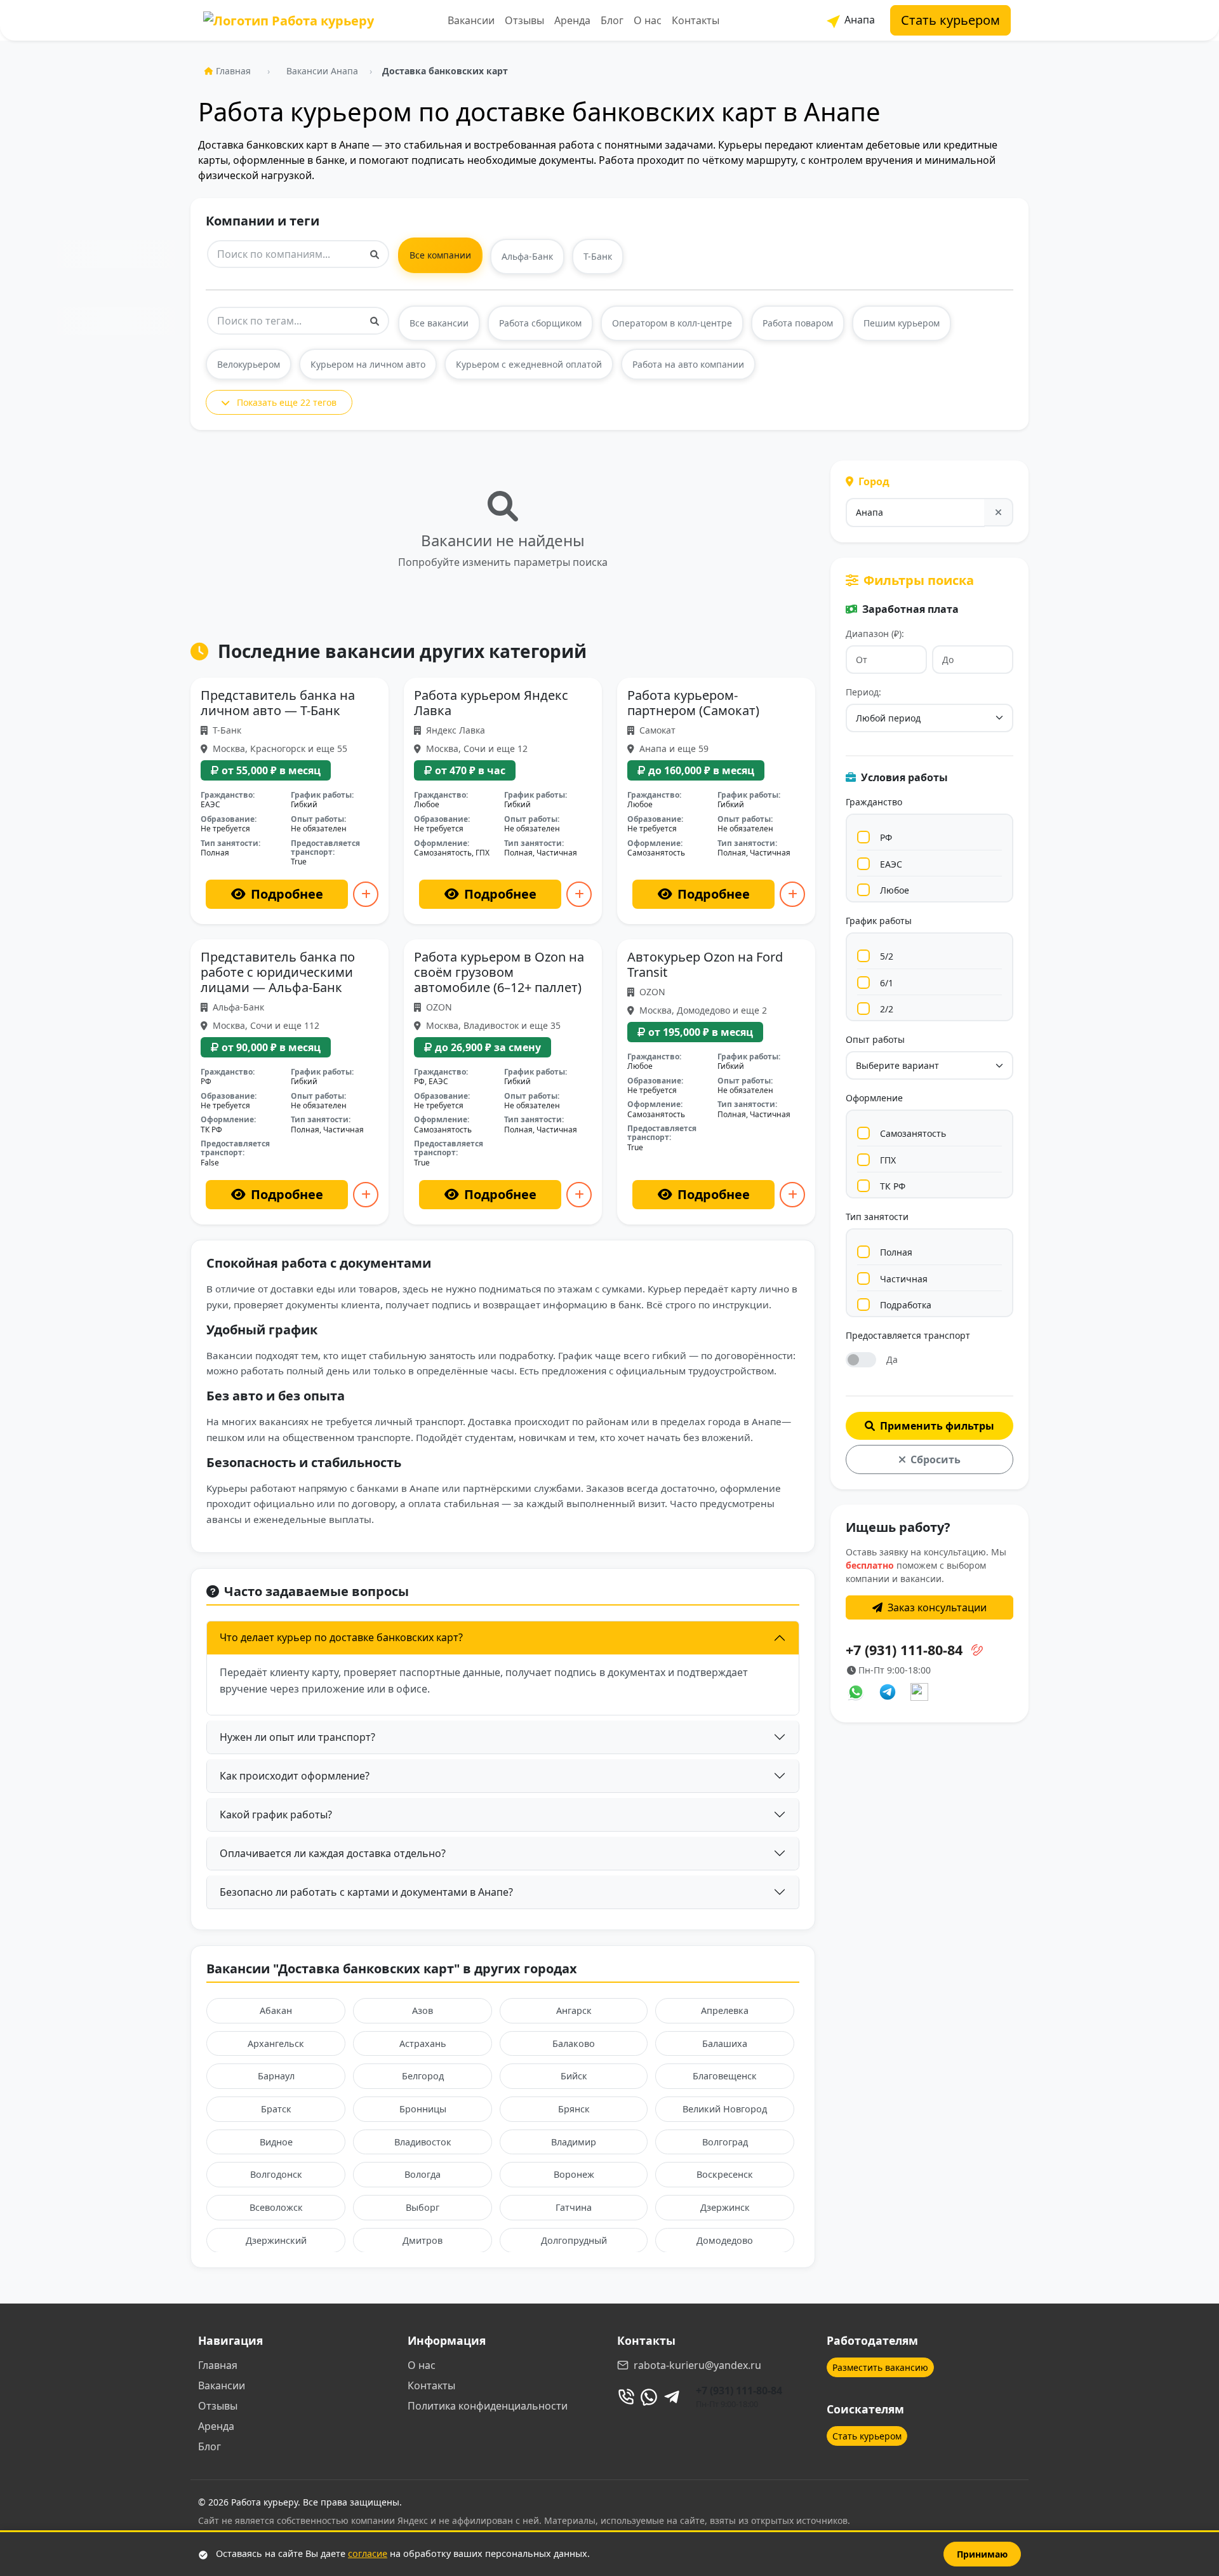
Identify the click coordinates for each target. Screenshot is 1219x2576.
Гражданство (874, 802)
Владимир (574, 2142)
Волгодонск (276, 2174)
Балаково (574, 2043)
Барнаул (276, 2076)
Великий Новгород (725, 2109)
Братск (276, 2109)
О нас (648, 20)
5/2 (887, 956)
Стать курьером (950, 20)
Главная (233, 71)
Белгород (423, 2076)
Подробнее (287, 894)
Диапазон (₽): (875, 634)
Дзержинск (725, 2207)
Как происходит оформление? (295, 1776)
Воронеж (574, 2174)
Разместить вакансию (880, 2367)
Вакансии (471, 20)
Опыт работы (875, 1039)
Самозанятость (913, 1133)
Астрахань (423, 2043)
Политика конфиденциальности (488, 2406)
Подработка (906, 1305)
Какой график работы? (276, 1815)
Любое (895, 890)
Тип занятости (877, 1217)
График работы (879, 921)
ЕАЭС (891, 864)
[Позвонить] (626, 2397)
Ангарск (574, 2010)
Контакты (696, 20)
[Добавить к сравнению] (366, 894)
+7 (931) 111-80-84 (739, 2391)
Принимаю (982, 2554)
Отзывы (524, 20)
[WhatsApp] (649, 2397)
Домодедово (725, 2240)
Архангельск (276, 2043)
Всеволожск (276, 2207)
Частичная (904, 1279)
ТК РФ (893, 1186)
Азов (423, 2010)
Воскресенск (725, 2174)
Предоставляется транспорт (908, 1335)
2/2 (887, 1009)
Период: (863, 692)
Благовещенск (725, 2076)
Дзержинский (276, 2240)
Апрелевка (725, 2010)
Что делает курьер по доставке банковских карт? (341, 1637)
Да (892, 1359)
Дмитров (423, 2240)
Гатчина (574, 2207)
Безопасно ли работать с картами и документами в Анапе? (366, 1892)
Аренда (572, 20)
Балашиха (725, 2043)
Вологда (423, 2174)
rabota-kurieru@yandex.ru (697, 2365)
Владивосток (423, 2142)
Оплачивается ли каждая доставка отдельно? (333, 1853)
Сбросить (936, 1459)
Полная (896, 1252)
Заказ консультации (937, 1607)
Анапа (858, 20)
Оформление (874, 1098)
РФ (886, 837)
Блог (612, 20)
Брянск (574, 2109)
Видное (276, 2142)
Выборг (423, 2207)
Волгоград (725, 2142)
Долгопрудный (574, 2240)
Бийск (574, 2076)
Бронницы (423, 2109)
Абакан (276, 2010)
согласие (368, 2553)
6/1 (887, 983)
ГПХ (888, 1160)
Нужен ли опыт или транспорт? (297, 1737)
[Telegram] (672, 2397)
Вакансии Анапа (322, 71)
